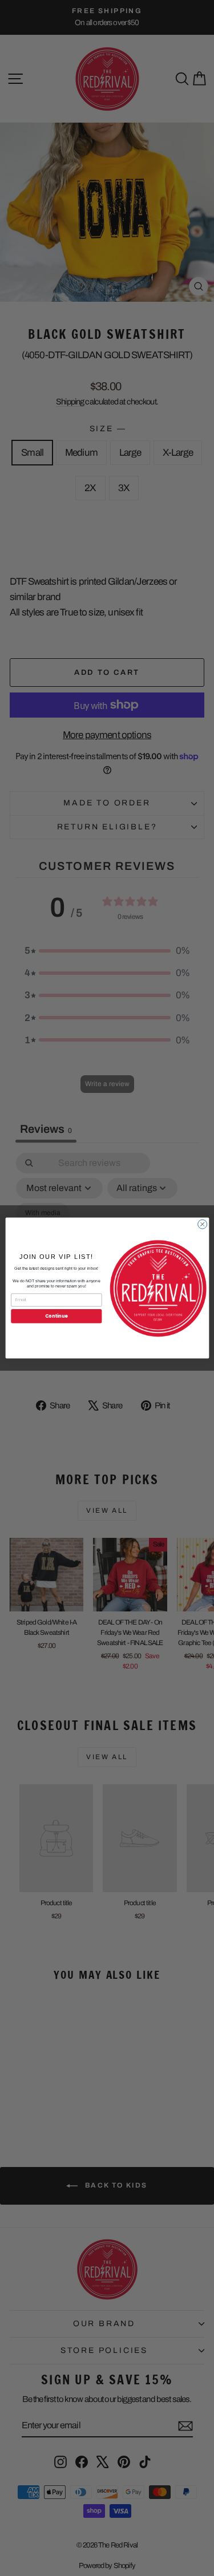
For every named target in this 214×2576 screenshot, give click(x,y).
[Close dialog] (202, 1224)
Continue (56, 1316)
